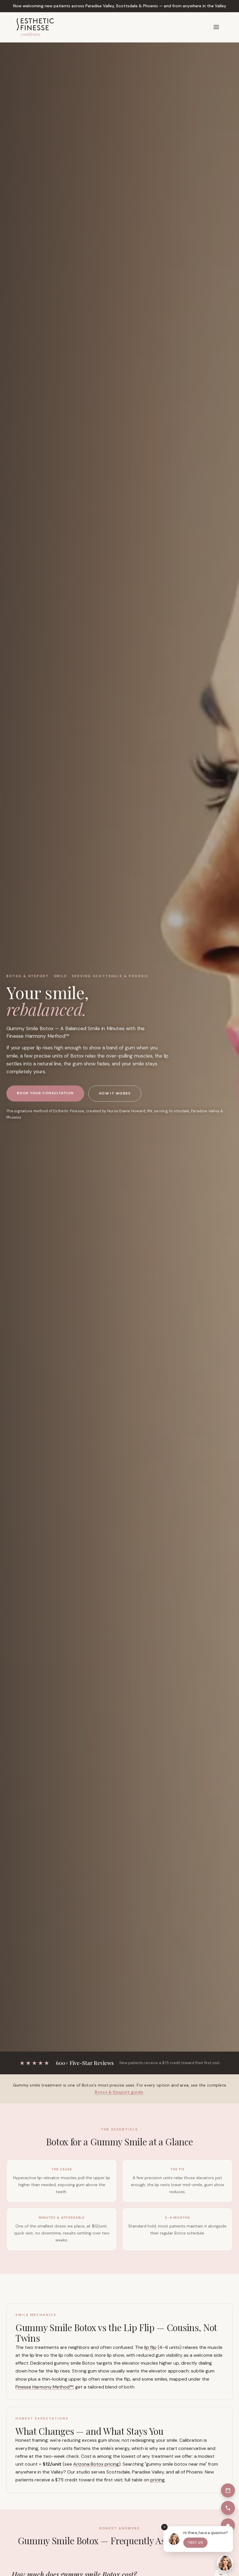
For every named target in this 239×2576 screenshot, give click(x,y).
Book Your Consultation (45, 1093)
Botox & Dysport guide (119, 2092)
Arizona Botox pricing (96, 2464)
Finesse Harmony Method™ (44, 2387)
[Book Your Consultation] (228, 2490)
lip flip (150, 2347)
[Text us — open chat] (225, 2563)
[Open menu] (216, 27)
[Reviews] (228, 2525)
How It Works (115, 1093)
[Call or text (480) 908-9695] (228, 2508)
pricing (158, 2480)
